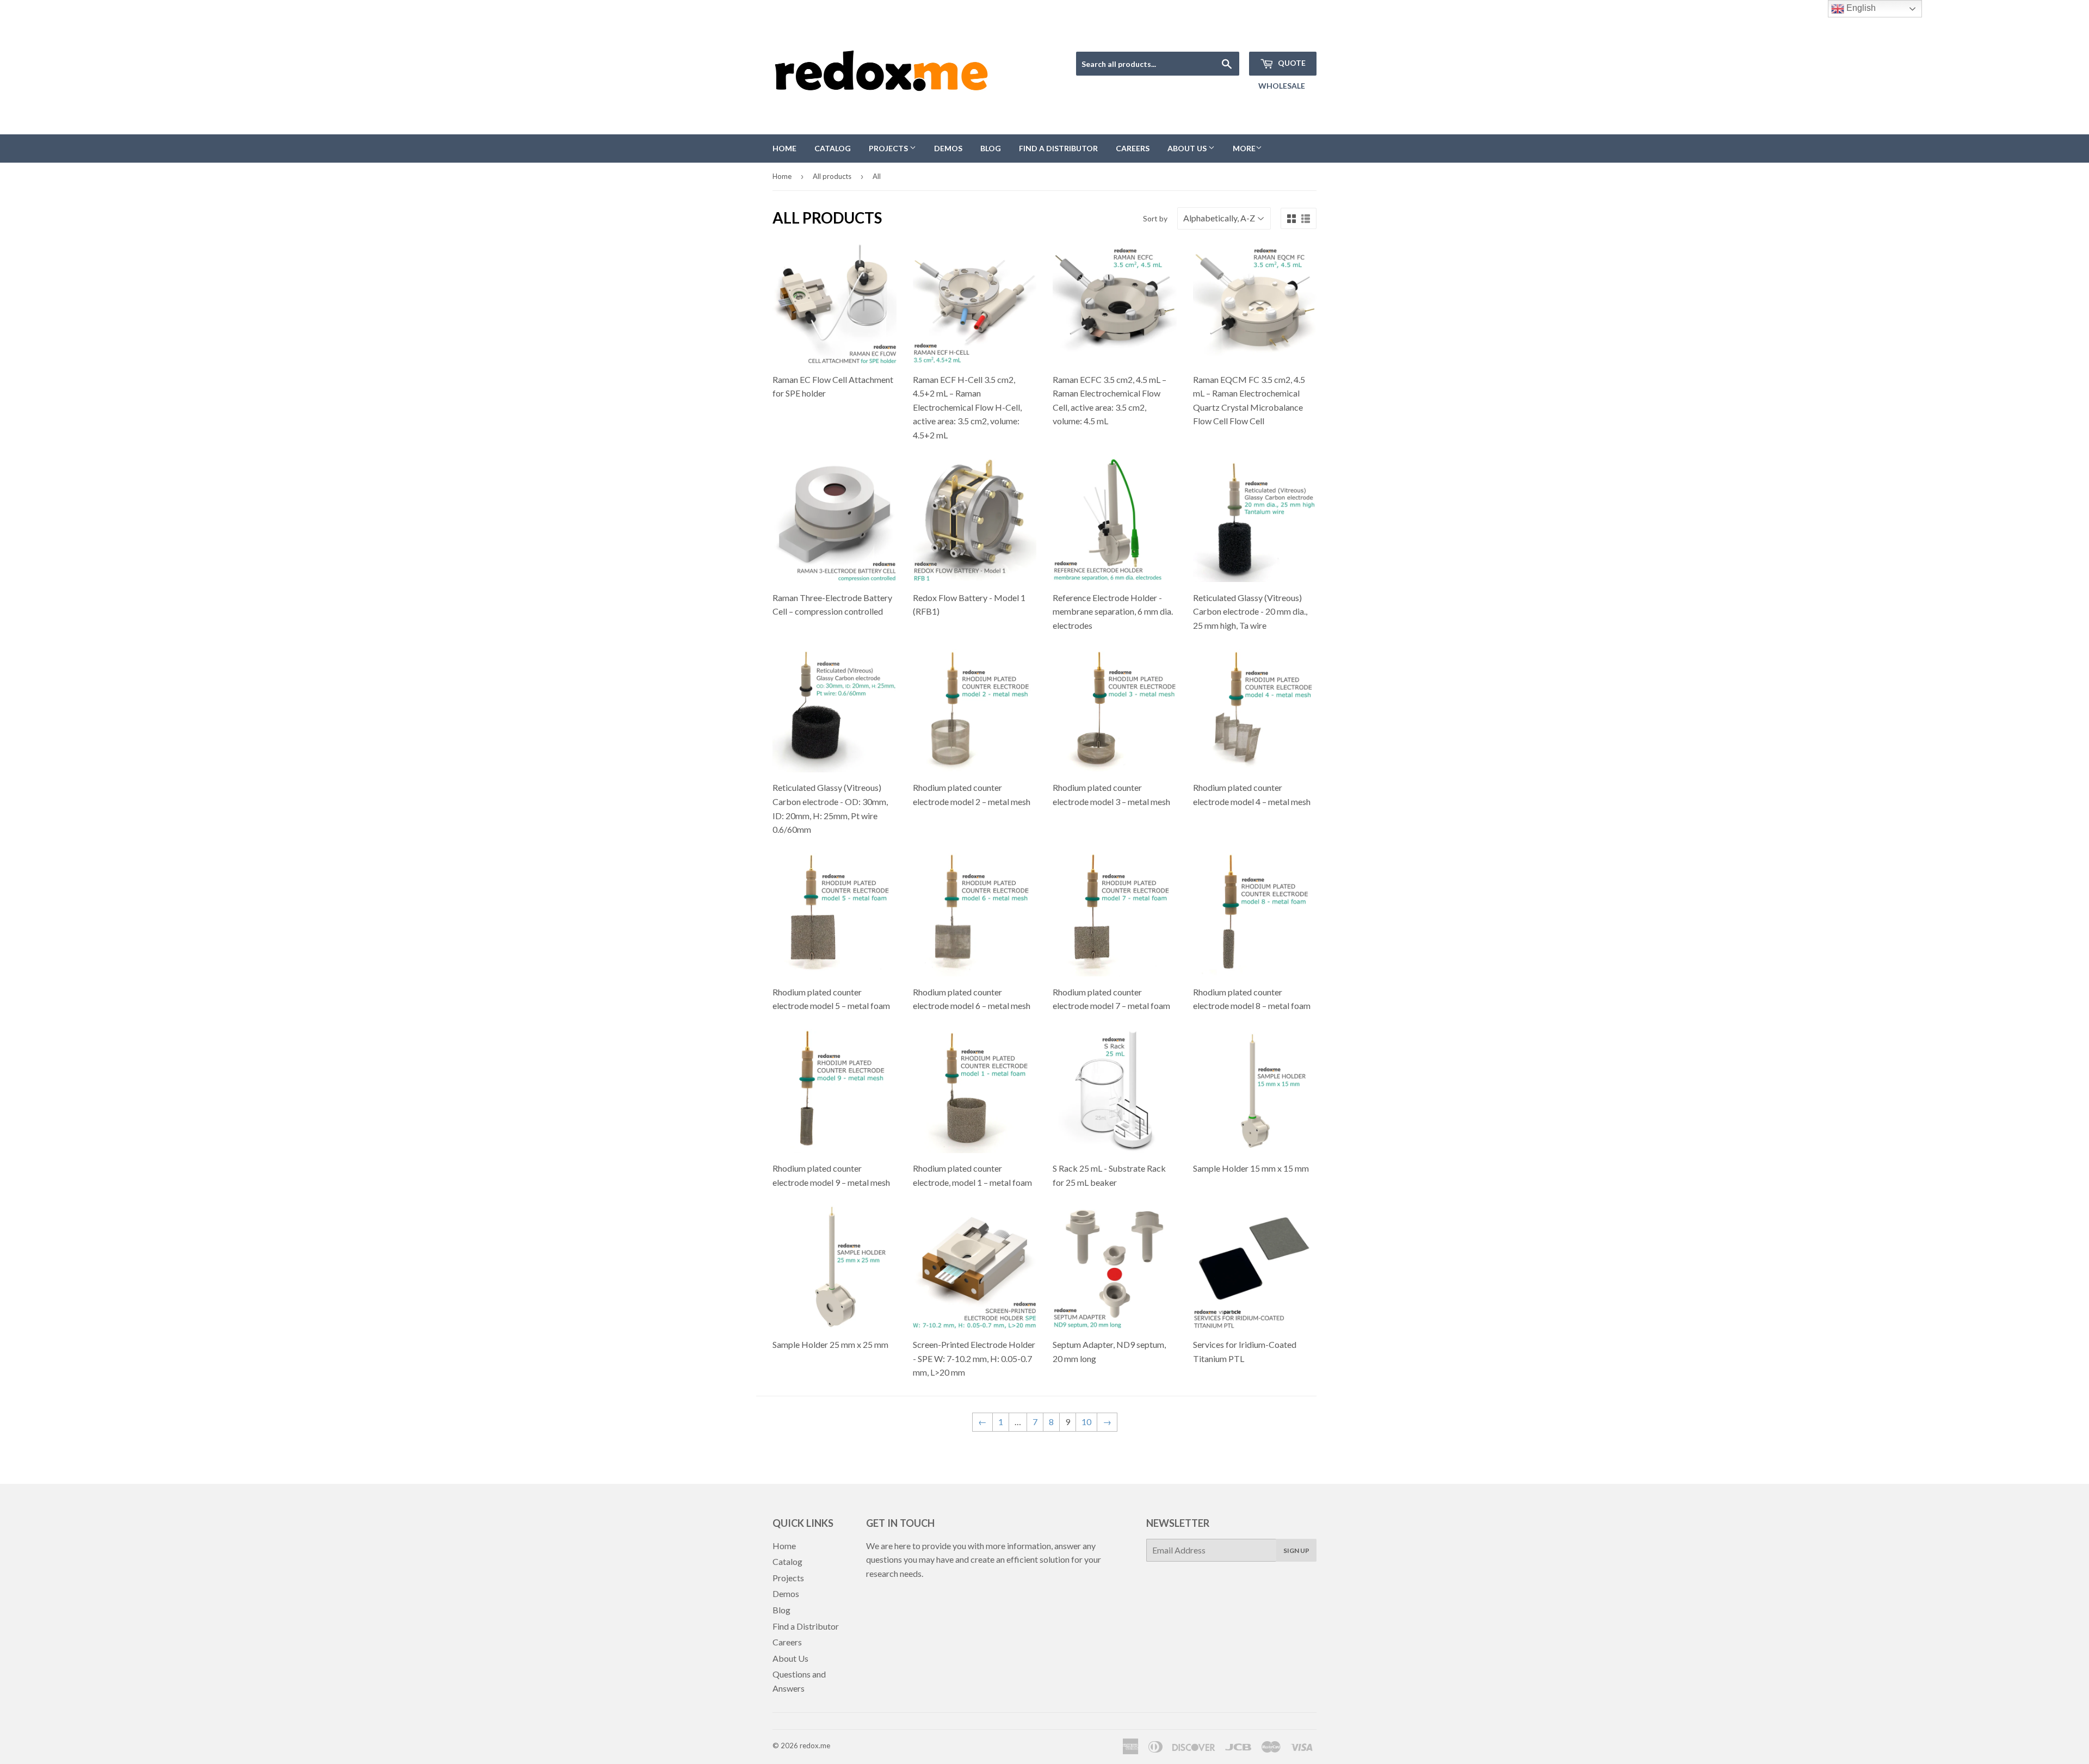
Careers (1133, 148)
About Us (1188, 148)
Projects (889, 148)
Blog (991, 148)
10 (1086, 1422)
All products (832, 176)
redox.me (815, 1746)
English (1860, 8)
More (1244, 148)
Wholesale (1282, 86)
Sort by (1155, 218)
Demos (948, 148)
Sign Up (1296, 1551)
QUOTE (1291, 63)
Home (784, 148)
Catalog (833, 148)
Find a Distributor (1058, 148)
